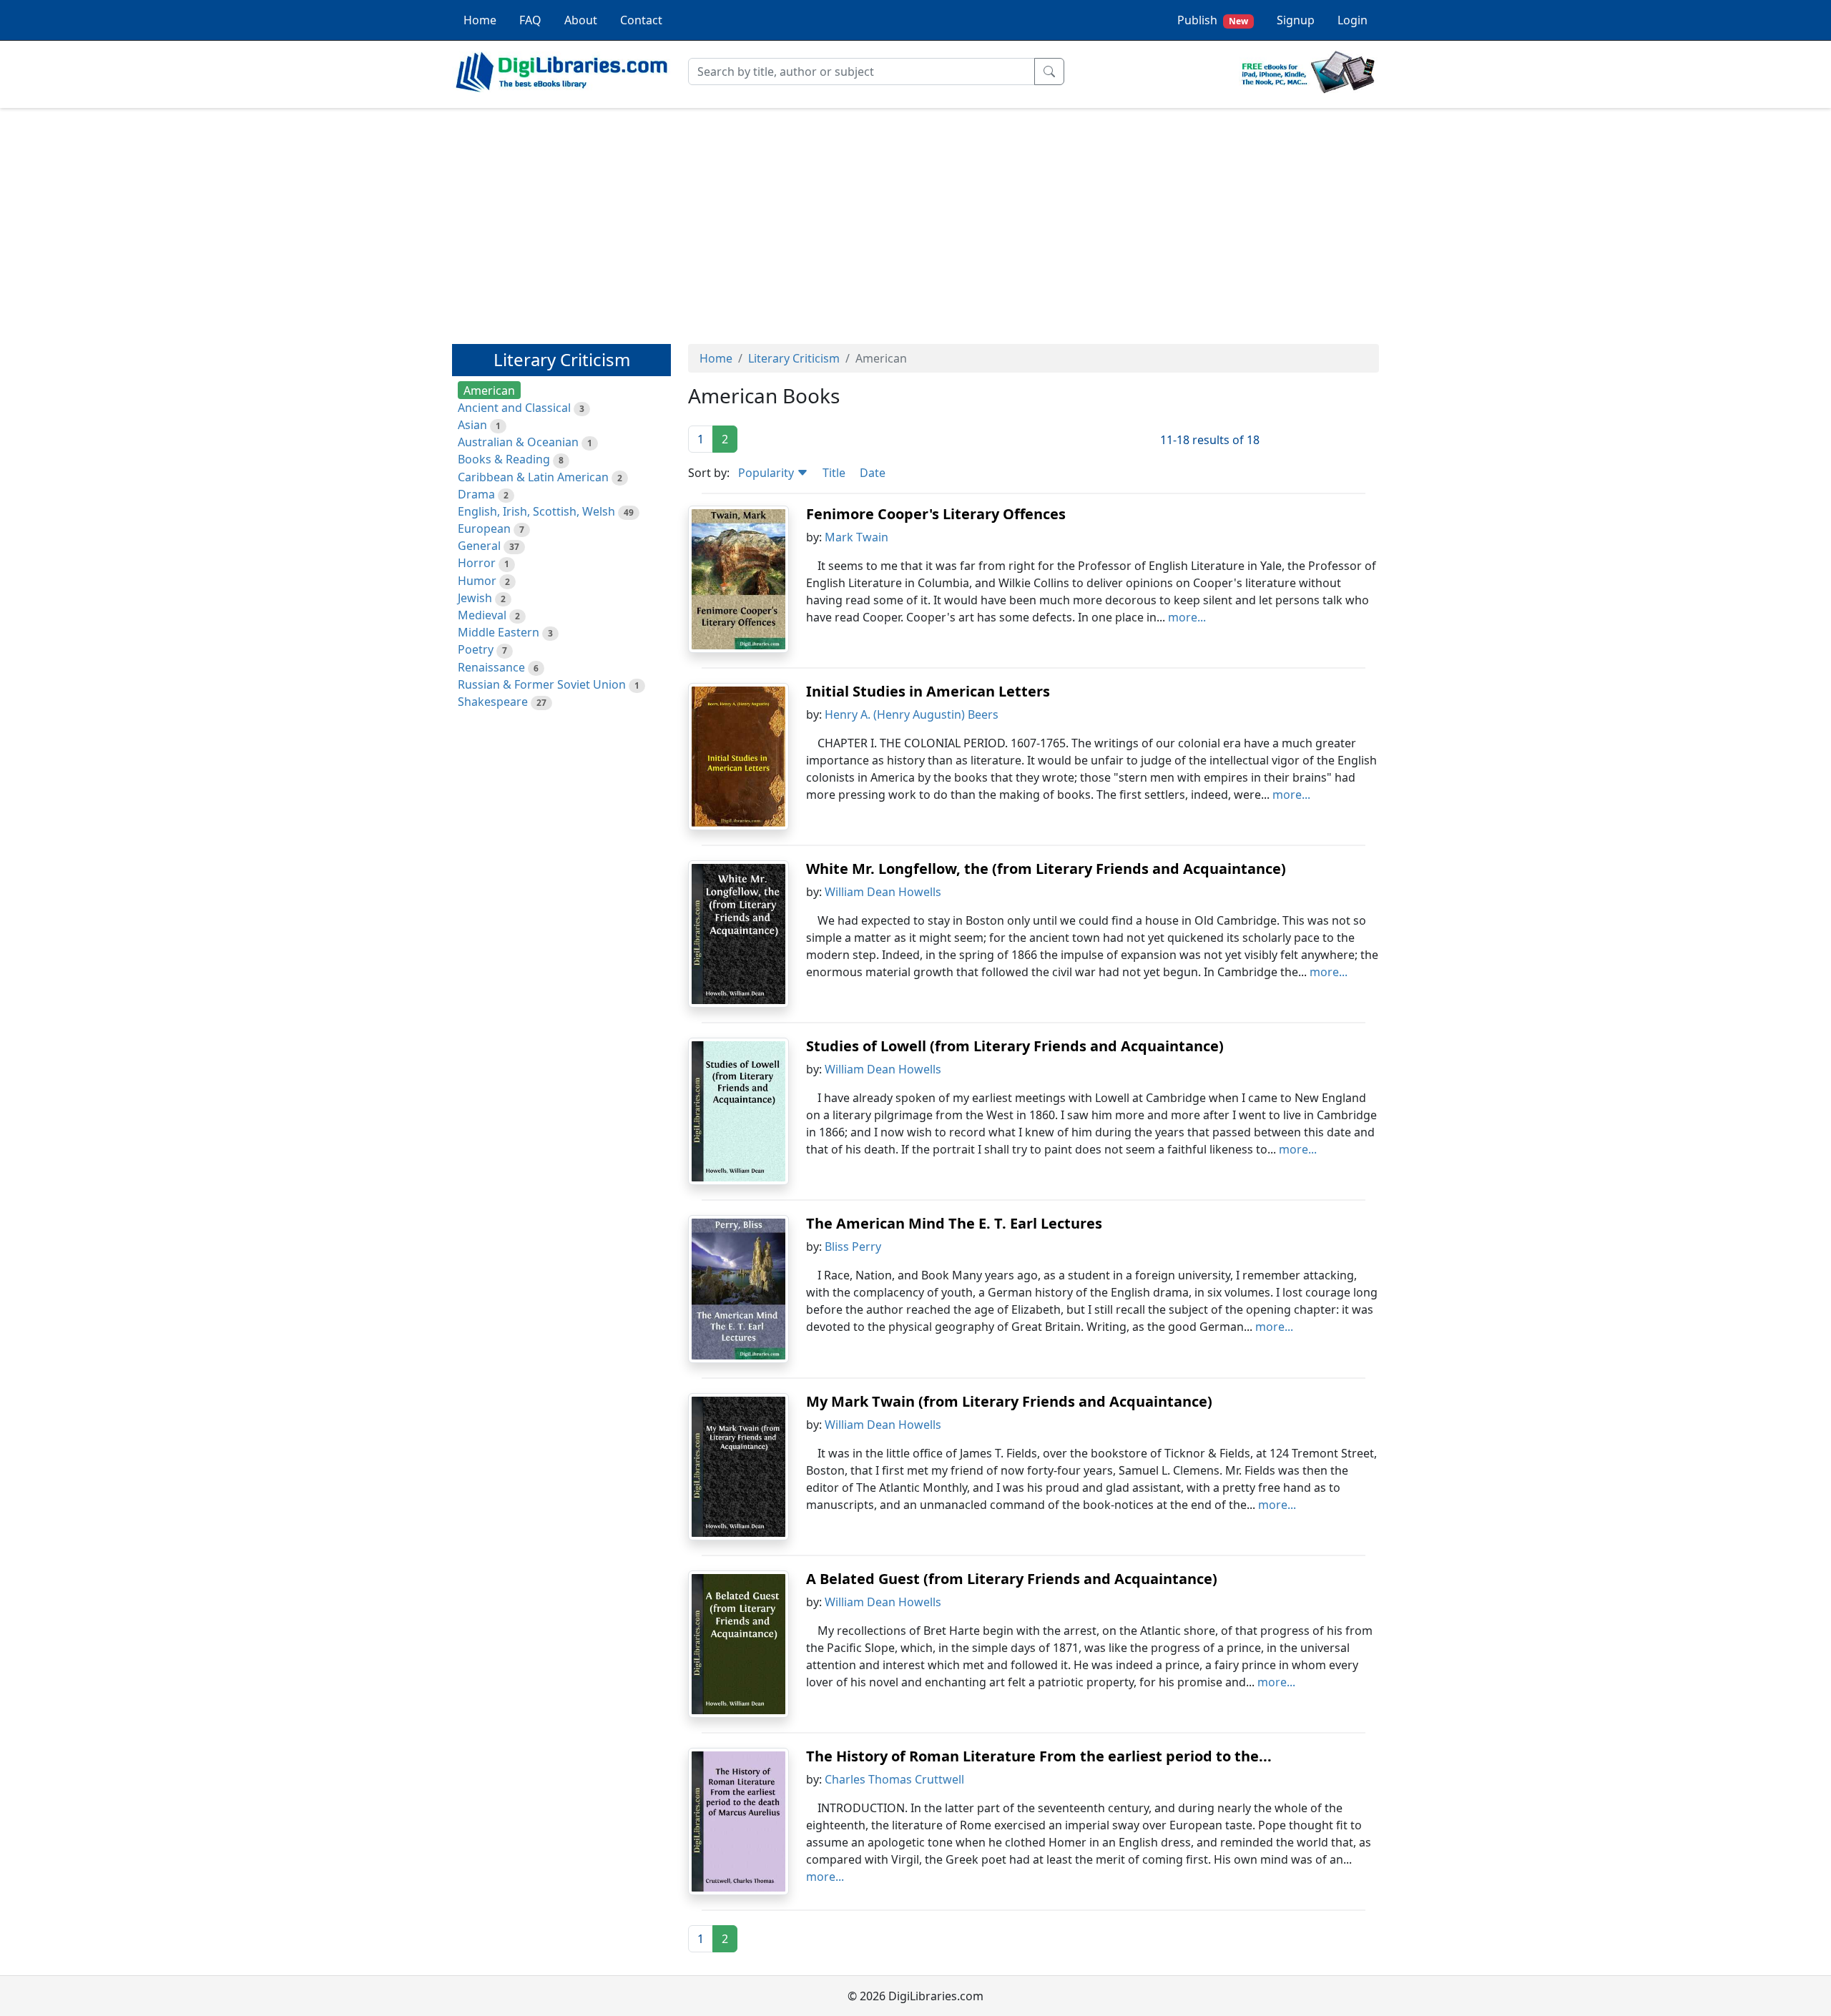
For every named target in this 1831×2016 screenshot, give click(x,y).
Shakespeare (493, 702)
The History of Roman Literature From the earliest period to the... (1039, 1756)
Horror (477, 563)
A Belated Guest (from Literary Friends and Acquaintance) (1012, 1579)
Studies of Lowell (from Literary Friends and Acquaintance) (1015, 1046)
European (484, 528)
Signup (1296, 20)
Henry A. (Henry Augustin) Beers (912, 714)
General (479, 546)
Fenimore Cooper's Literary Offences (936, 514)
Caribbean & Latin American (533, 477)
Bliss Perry (853, 1247)
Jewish (475, 598)
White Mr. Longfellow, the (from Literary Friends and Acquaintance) (1046, 869)
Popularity (767, 473)
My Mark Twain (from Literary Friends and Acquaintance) (1009, 1401)
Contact (641, 20)
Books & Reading (504, 459)
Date (873, 473)
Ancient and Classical (514, 408)
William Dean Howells (883, 892)
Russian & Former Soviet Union (542, 684)
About (581, 20)
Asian (472, 425)
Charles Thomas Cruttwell (894, 1779)
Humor (477, 581)
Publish (1213, 20)
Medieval (482, 615)
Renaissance (491, 667)
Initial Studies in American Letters (928, 691)
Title (834, 473)
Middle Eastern (499, 632)
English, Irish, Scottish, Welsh (536, 511)
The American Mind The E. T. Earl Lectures (954, 1223)
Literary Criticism (794, 358)
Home (480, 20)
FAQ (530, 20)
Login (1353, 20)
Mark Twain (856, 537)
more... (1187, 617)
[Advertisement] (915, 220)
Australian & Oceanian (518, 442)
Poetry (476, 649)
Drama (476, 494)
